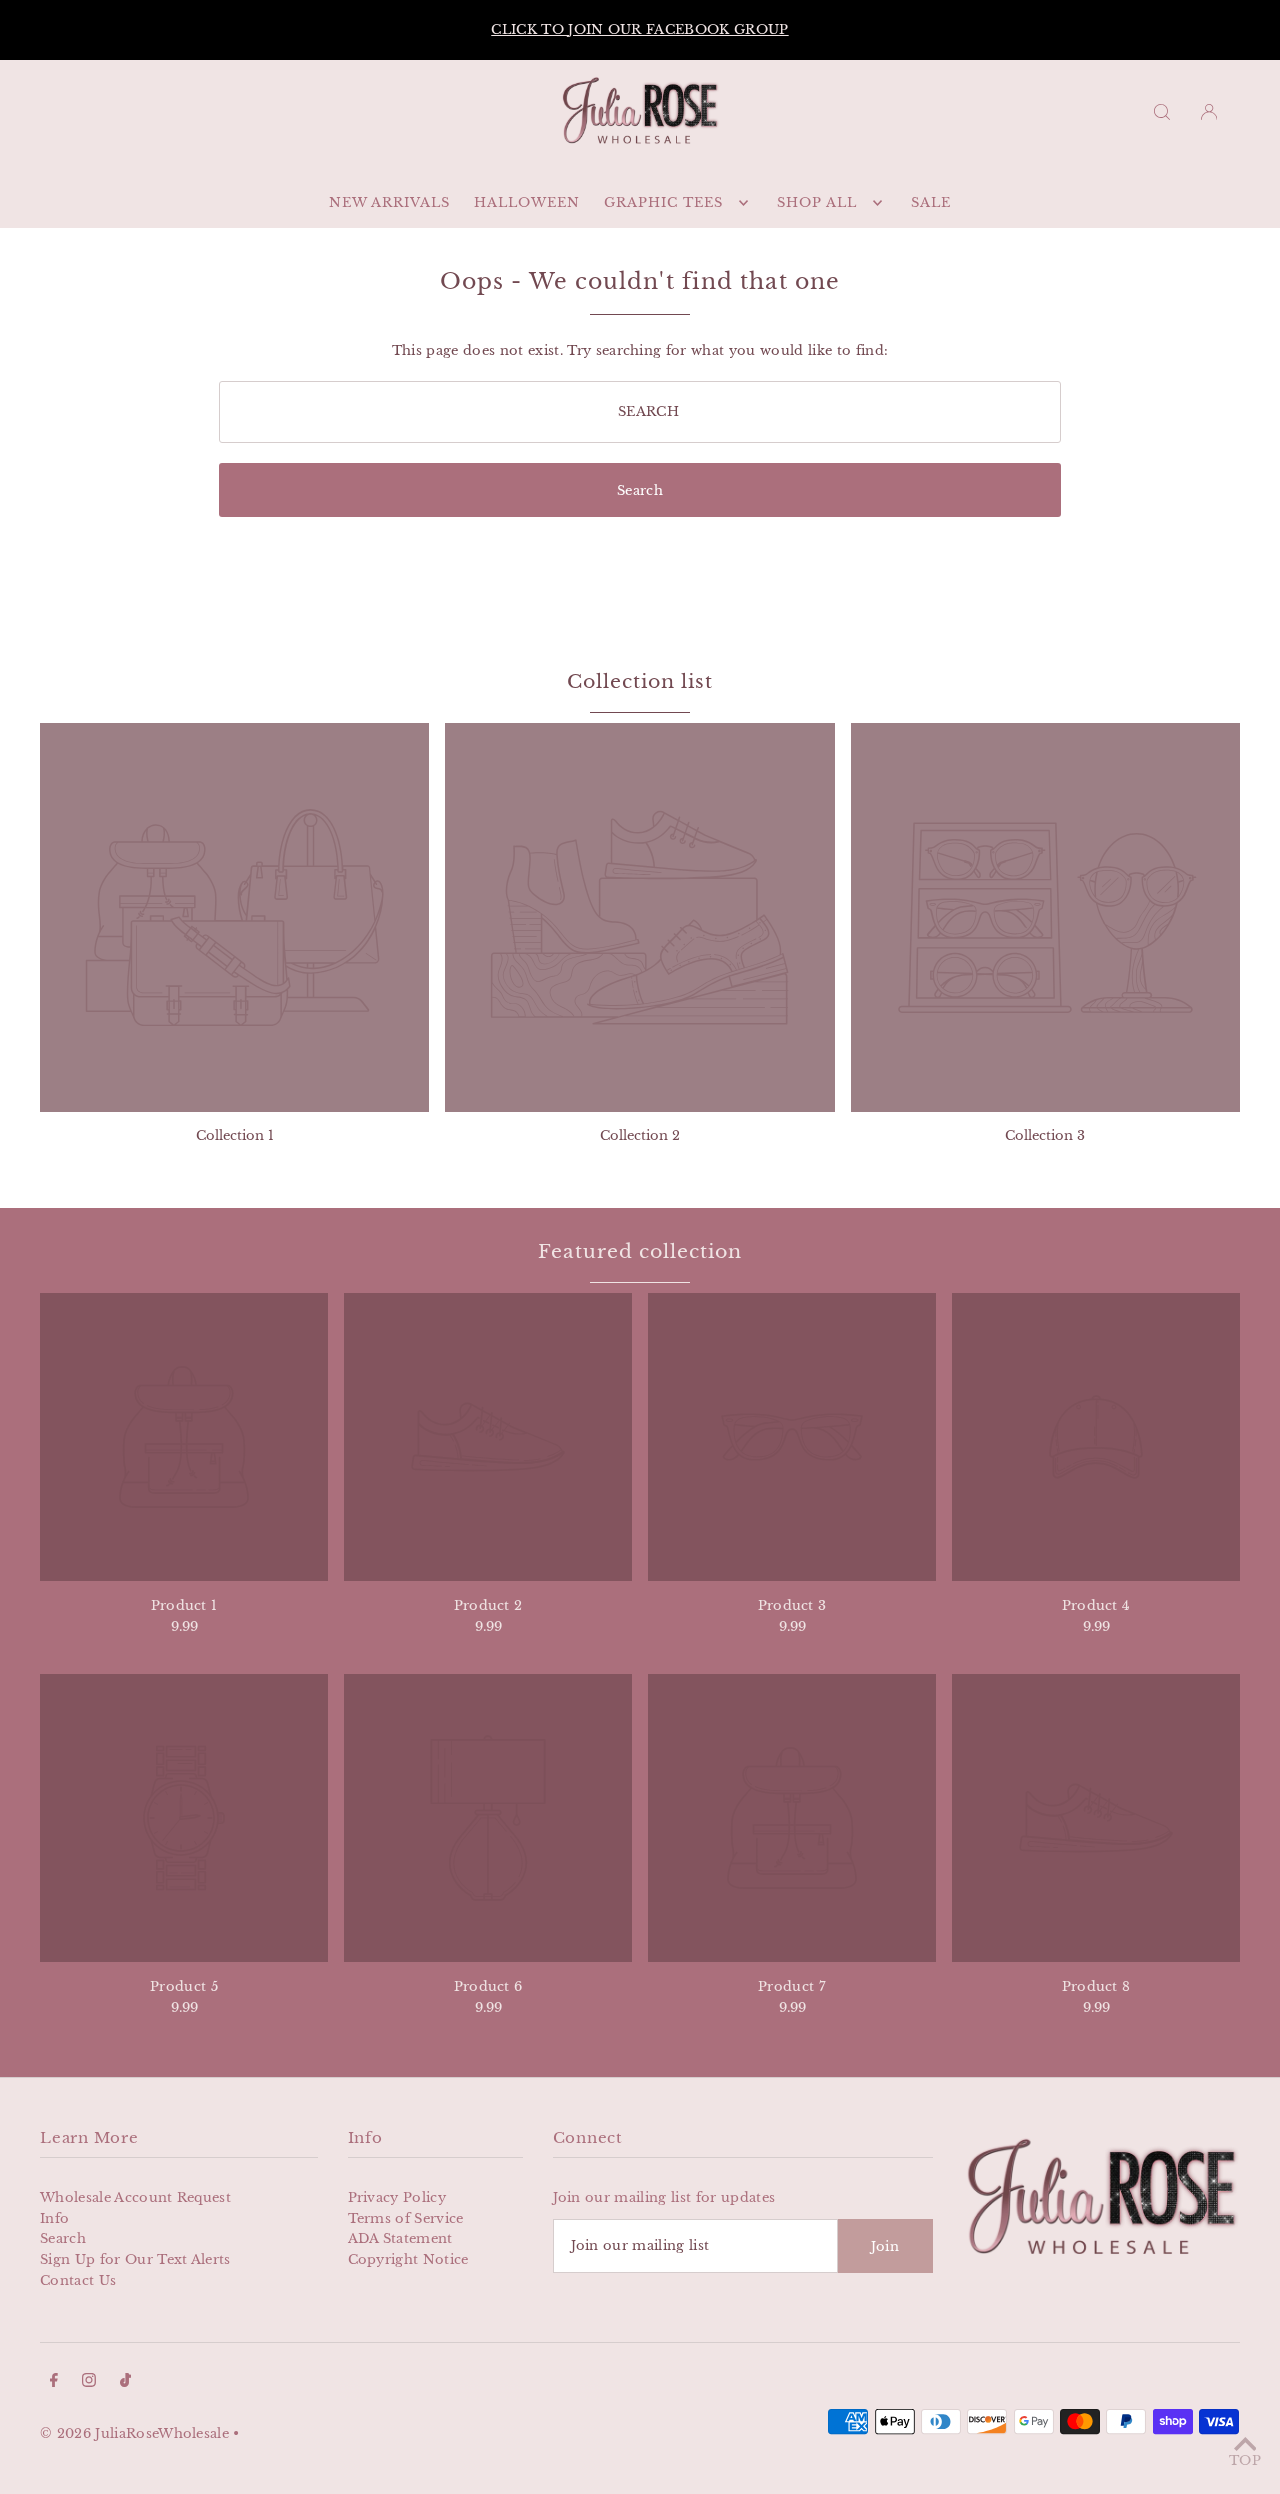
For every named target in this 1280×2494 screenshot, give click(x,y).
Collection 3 (1045, 1135)
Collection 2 (640, 1135)
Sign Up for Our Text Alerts (135, 2259)
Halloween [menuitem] (527, 202)
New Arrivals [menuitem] (389, 202)
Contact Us (78, 2280)
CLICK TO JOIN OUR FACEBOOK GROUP (639, 29)
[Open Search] (1162, 111)
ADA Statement (400, 2238)
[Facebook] (54, 2383)
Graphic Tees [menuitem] (663, 202)
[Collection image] (234, 917)
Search (63, 2238)
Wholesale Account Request (135, 2197)
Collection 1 (235, 1135)
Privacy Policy (397, 2197)
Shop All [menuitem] (817, 202)
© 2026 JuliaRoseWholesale (134, 2433)
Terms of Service (406, 2218)
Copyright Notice (408, 2259)
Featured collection (639, 1251)
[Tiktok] (125, 2383)
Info (54, 2218)
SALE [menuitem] (931, 202)
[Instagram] (89, 2383)
